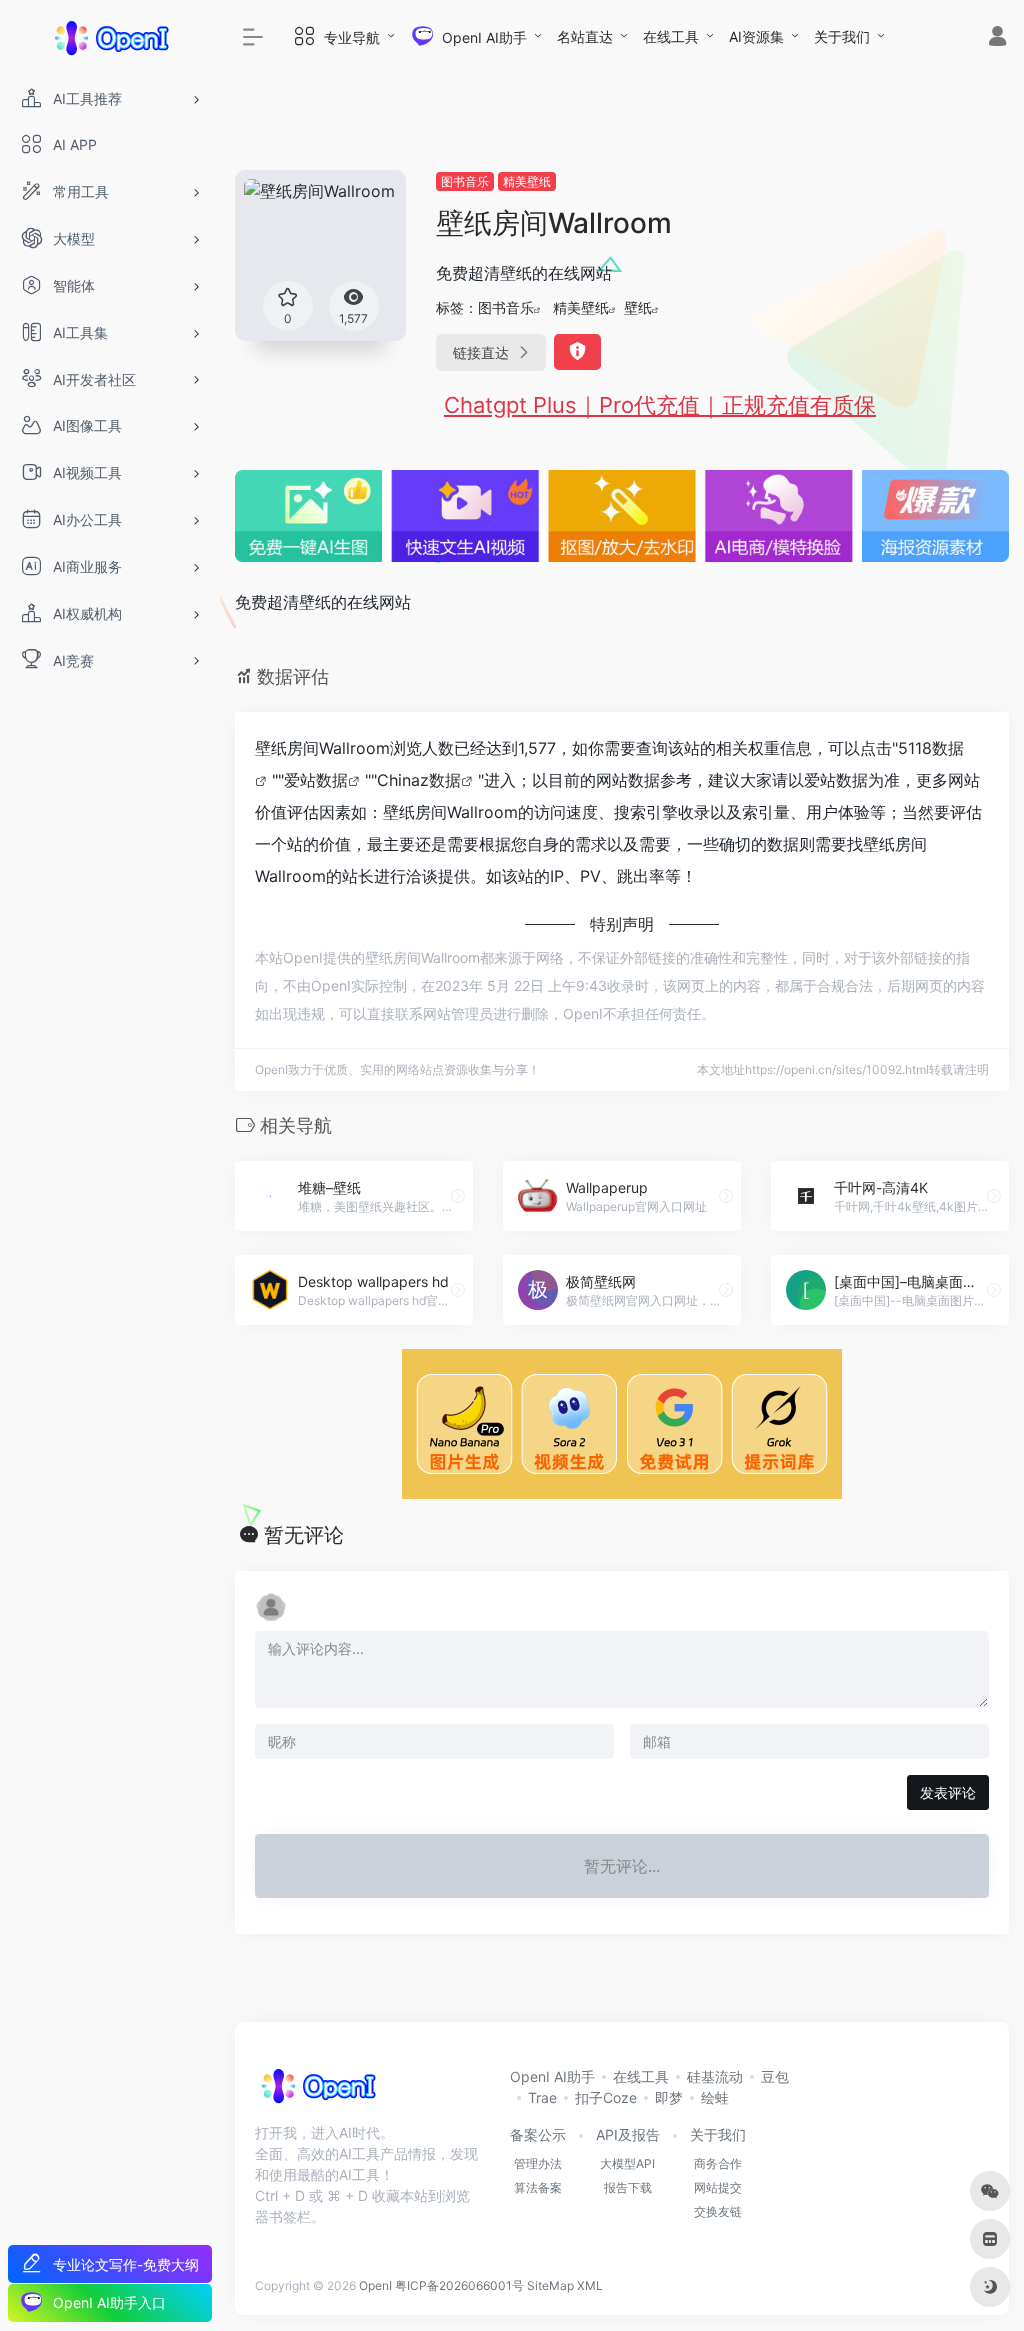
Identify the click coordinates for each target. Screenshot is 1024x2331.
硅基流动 (715, 2076)
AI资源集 (756, 36)
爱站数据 (316, 780)
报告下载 (628, 2187)
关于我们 (842, 36)
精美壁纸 (527, 181)
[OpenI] (317, 2092)
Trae (542, 2097)
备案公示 (538, 2134)
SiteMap (550, 2285)
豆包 (775, 2076)
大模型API (627, 2163)
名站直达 (585, 36)
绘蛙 (715, 2097)
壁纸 (638, 307)
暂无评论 (304, 1535)
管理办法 (538, 2163)
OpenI (375, 2285)
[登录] (997, 38)
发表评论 (948, 1792)
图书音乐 (465, 181)
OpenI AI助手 (552, 2076)
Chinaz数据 (419, 780)
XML (590, 2285)
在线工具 (671, 36)
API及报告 (628, 2134)
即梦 (669, 2097)
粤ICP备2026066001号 (459, 2285)
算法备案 (538, 2187)
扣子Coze (606, 2097)
